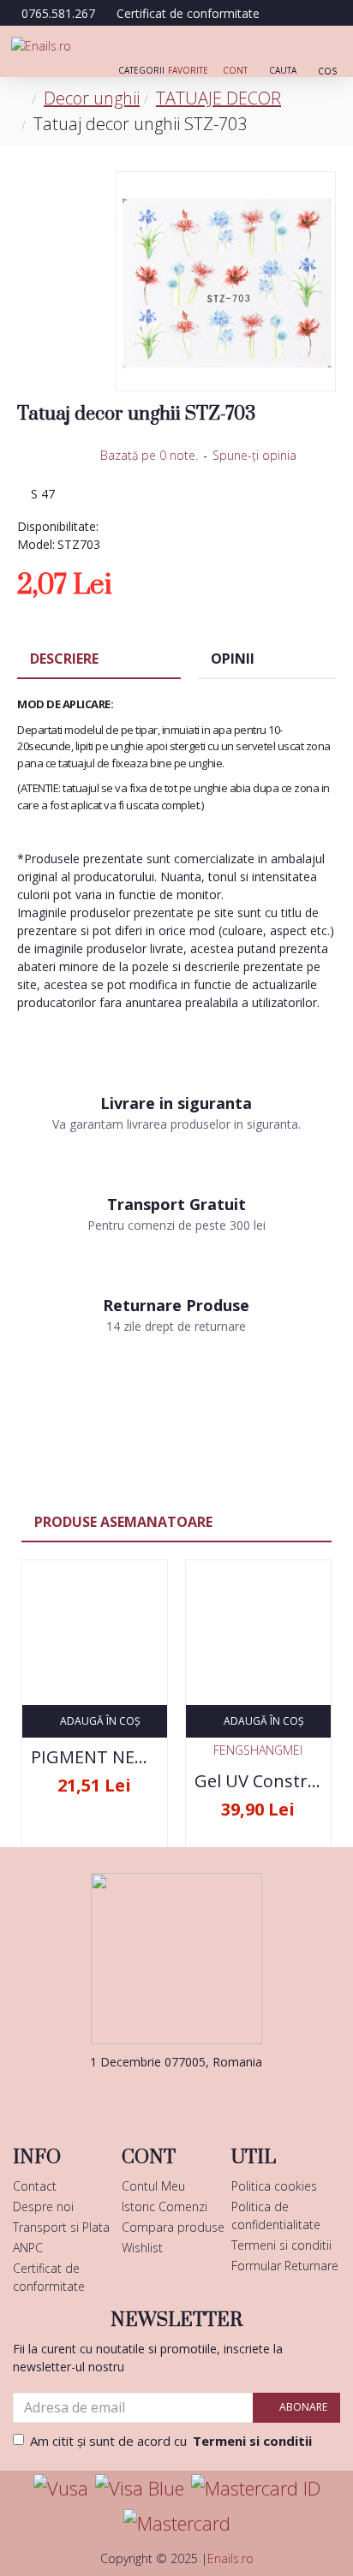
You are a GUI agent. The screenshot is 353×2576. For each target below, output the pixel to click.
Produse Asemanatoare (123, 1522)
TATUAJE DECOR (218, 98)
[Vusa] (61, 2488)
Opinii (233, 659)
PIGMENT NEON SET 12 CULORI (95, 1757)
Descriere (64, 659)
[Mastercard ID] (256, 2488)
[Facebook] (151, 2096)
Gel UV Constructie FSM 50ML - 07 (258, 1781)
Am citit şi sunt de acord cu (171, 2441)
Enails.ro (230, 2558)
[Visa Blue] (140, 2488)
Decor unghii (92, 98)
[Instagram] (202, 2096)
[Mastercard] (177, 2523)
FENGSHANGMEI (258, 1750)
